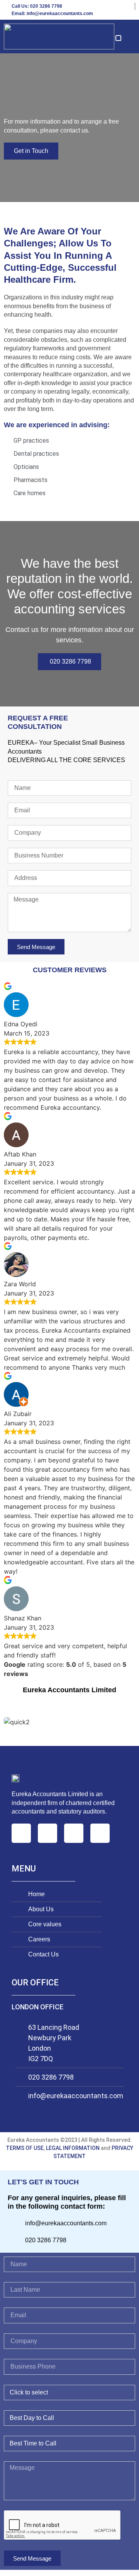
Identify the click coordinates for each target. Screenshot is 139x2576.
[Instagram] (47, 1833)
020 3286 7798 (51, 2077)
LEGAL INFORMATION (73, 2148)
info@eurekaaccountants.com (76, 2096)
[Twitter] (100, 1833)
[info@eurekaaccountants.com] (19, 2096)
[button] (118, 38)
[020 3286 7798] (19, 2075)
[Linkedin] (74, 1833)
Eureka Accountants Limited (69, 1690)
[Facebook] (21, 1833)
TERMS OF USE (25, 2148)
